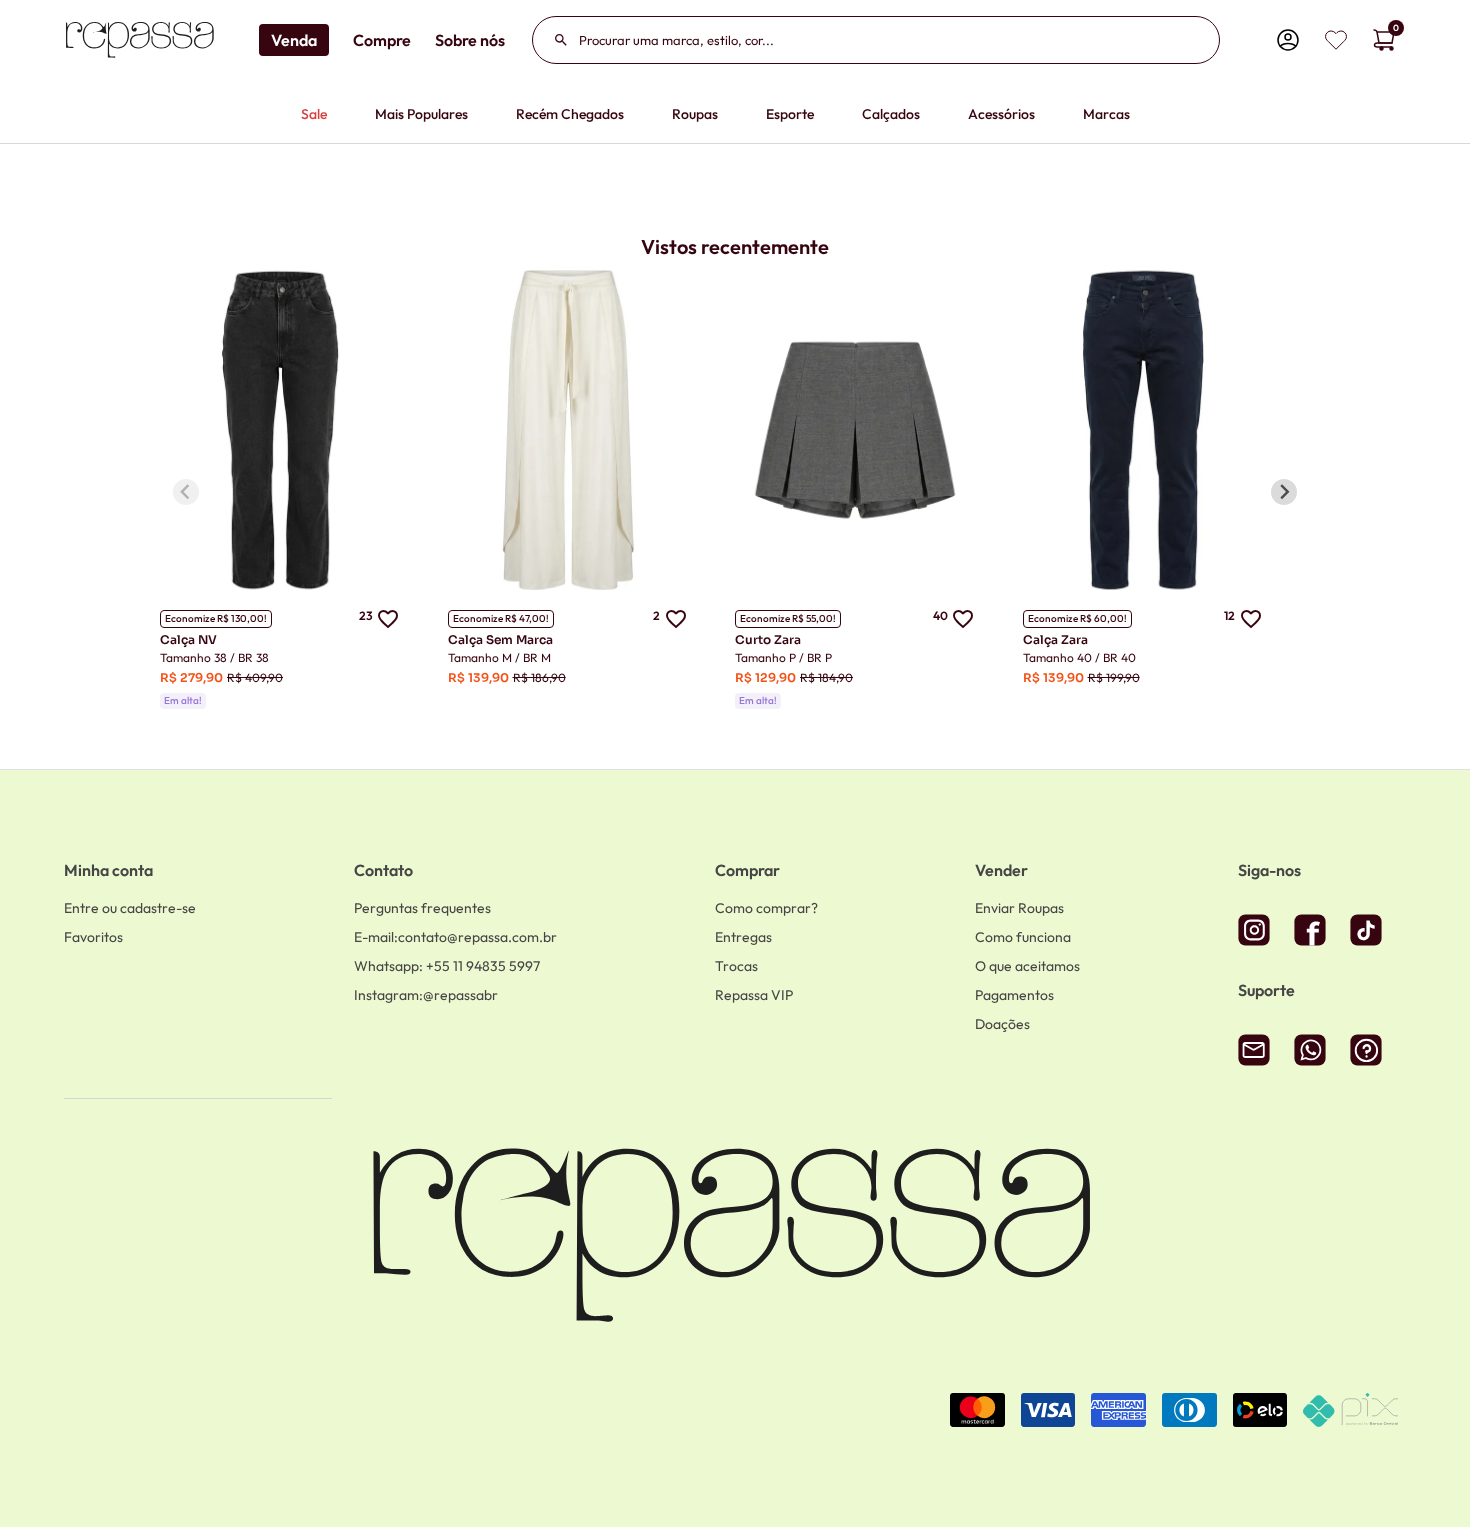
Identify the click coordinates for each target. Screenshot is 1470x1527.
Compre (382, 40)
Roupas (695, 114)
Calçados (891, 114)
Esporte (790, 114)
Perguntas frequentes (422, 908)
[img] (1336, 40)
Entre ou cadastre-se (130, 908)
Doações (1002, 1024)
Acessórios (1001, 114)
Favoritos (93, 937)
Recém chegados (570, 114)
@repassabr (426, 995)
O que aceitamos (1027, 966)
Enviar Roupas (1019, 908)
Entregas (743, 937)
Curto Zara (768, 639)
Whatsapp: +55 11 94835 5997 (447, 966)
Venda (294, 40)
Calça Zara (1055, 639)
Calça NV (188, 639)
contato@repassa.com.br (455, 937)
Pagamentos (1014, 995)
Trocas (736, 966)
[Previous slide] (186, 492)
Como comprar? (766, 908)
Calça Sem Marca (500, 639)
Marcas (1106, 114)
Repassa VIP (754, 995)
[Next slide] (1284, 492)
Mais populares (421, 114)
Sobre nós (470, 40)
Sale (314, 114)
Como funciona (1023, 937)
